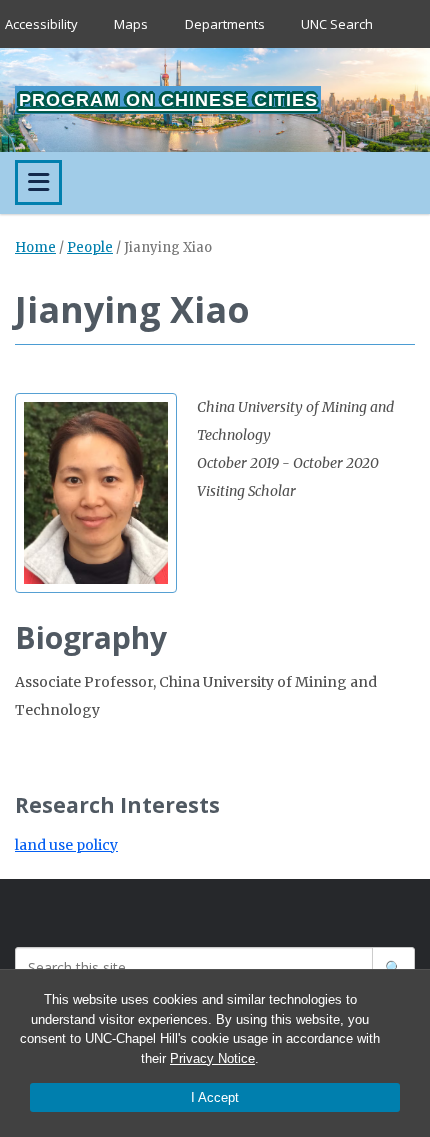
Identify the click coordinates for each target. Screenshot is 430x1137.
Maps (131, 24)
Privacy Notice (212, 1058)
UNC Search (337, 24)
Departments (225, 24)
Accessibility (41, 24)
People (90, 247)
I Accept (215, 1097)
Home (35, 247)
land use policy (66, 845)
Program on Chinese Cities (168, 100)
